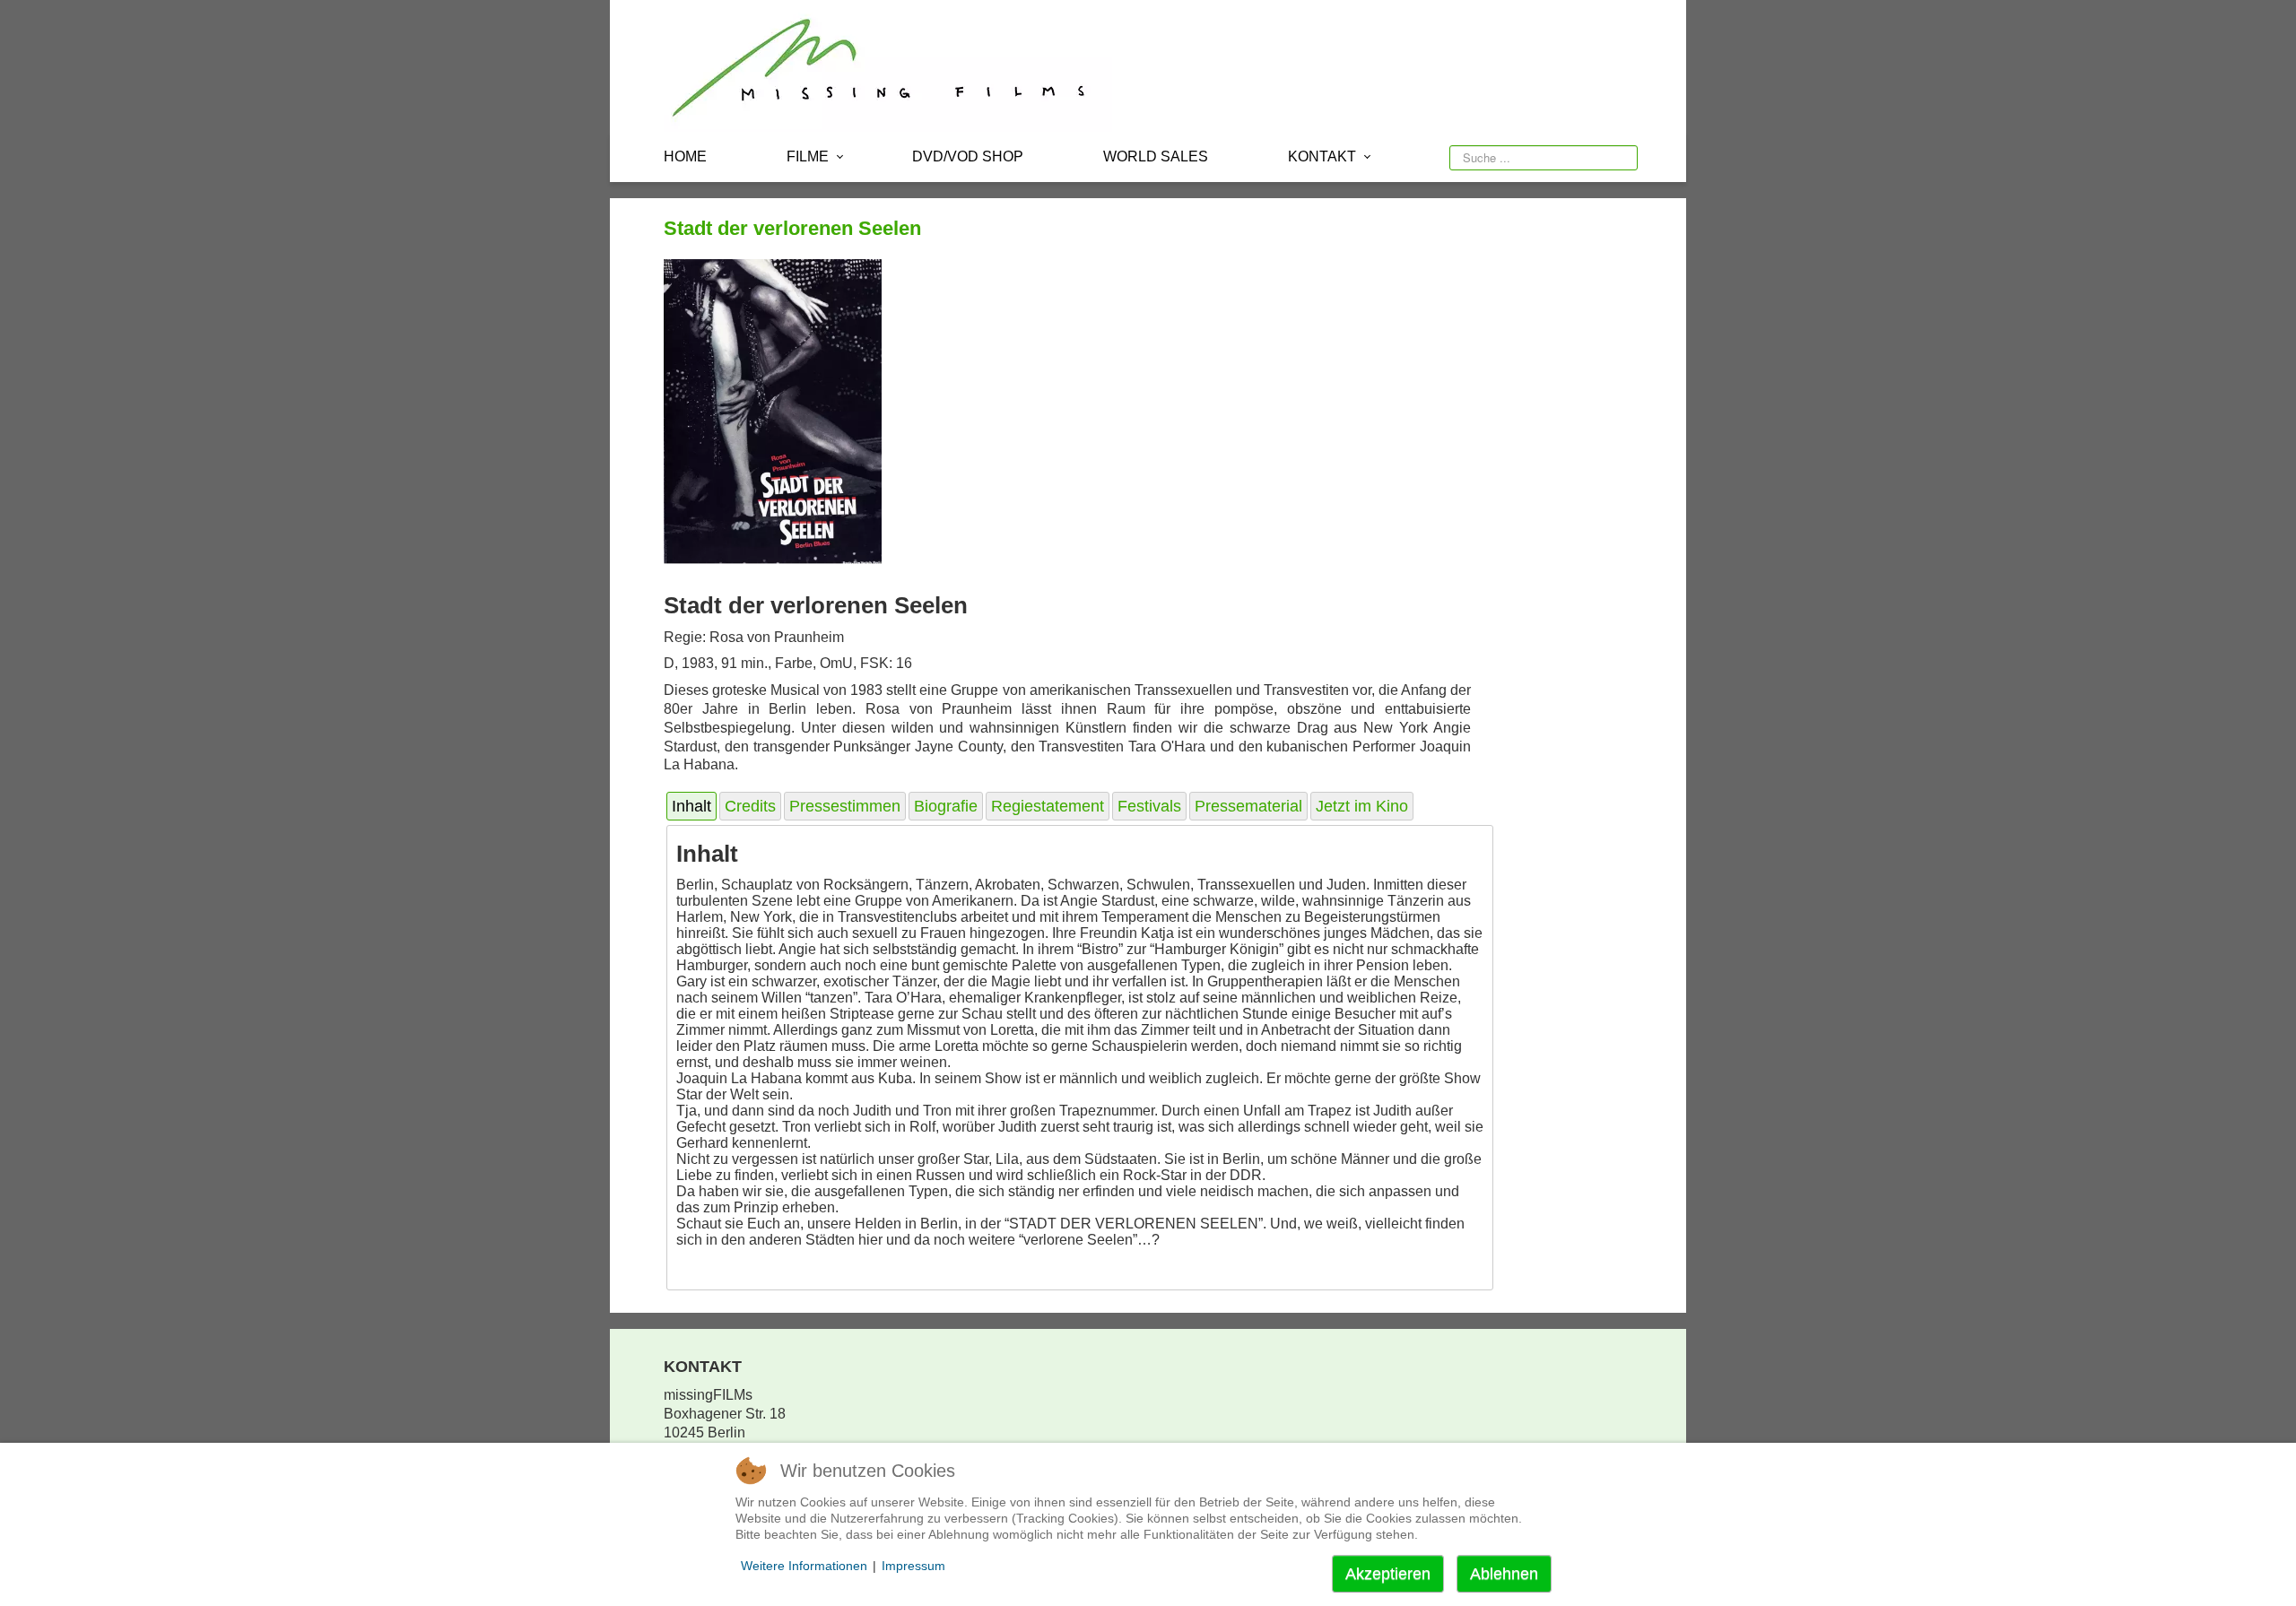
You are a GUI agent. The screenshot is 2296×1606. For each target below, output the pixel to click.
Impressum (913, 1566)
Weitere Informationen (804, 1566)
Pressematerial (1248, 806)
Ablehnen (1504, 1574)
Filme (808, 156)
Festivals (1149, 806)
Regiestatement (1048, 806)
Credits (750, 806)
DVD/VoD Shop (968, 156)
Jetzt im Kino (1362, 806)
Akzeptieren (1388, 1574)
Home (685, 156)
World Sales (1156, 156)
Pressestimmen (845, 806)
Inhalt (691, 806)
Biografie (946, 806)
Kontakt (1322, 156)
